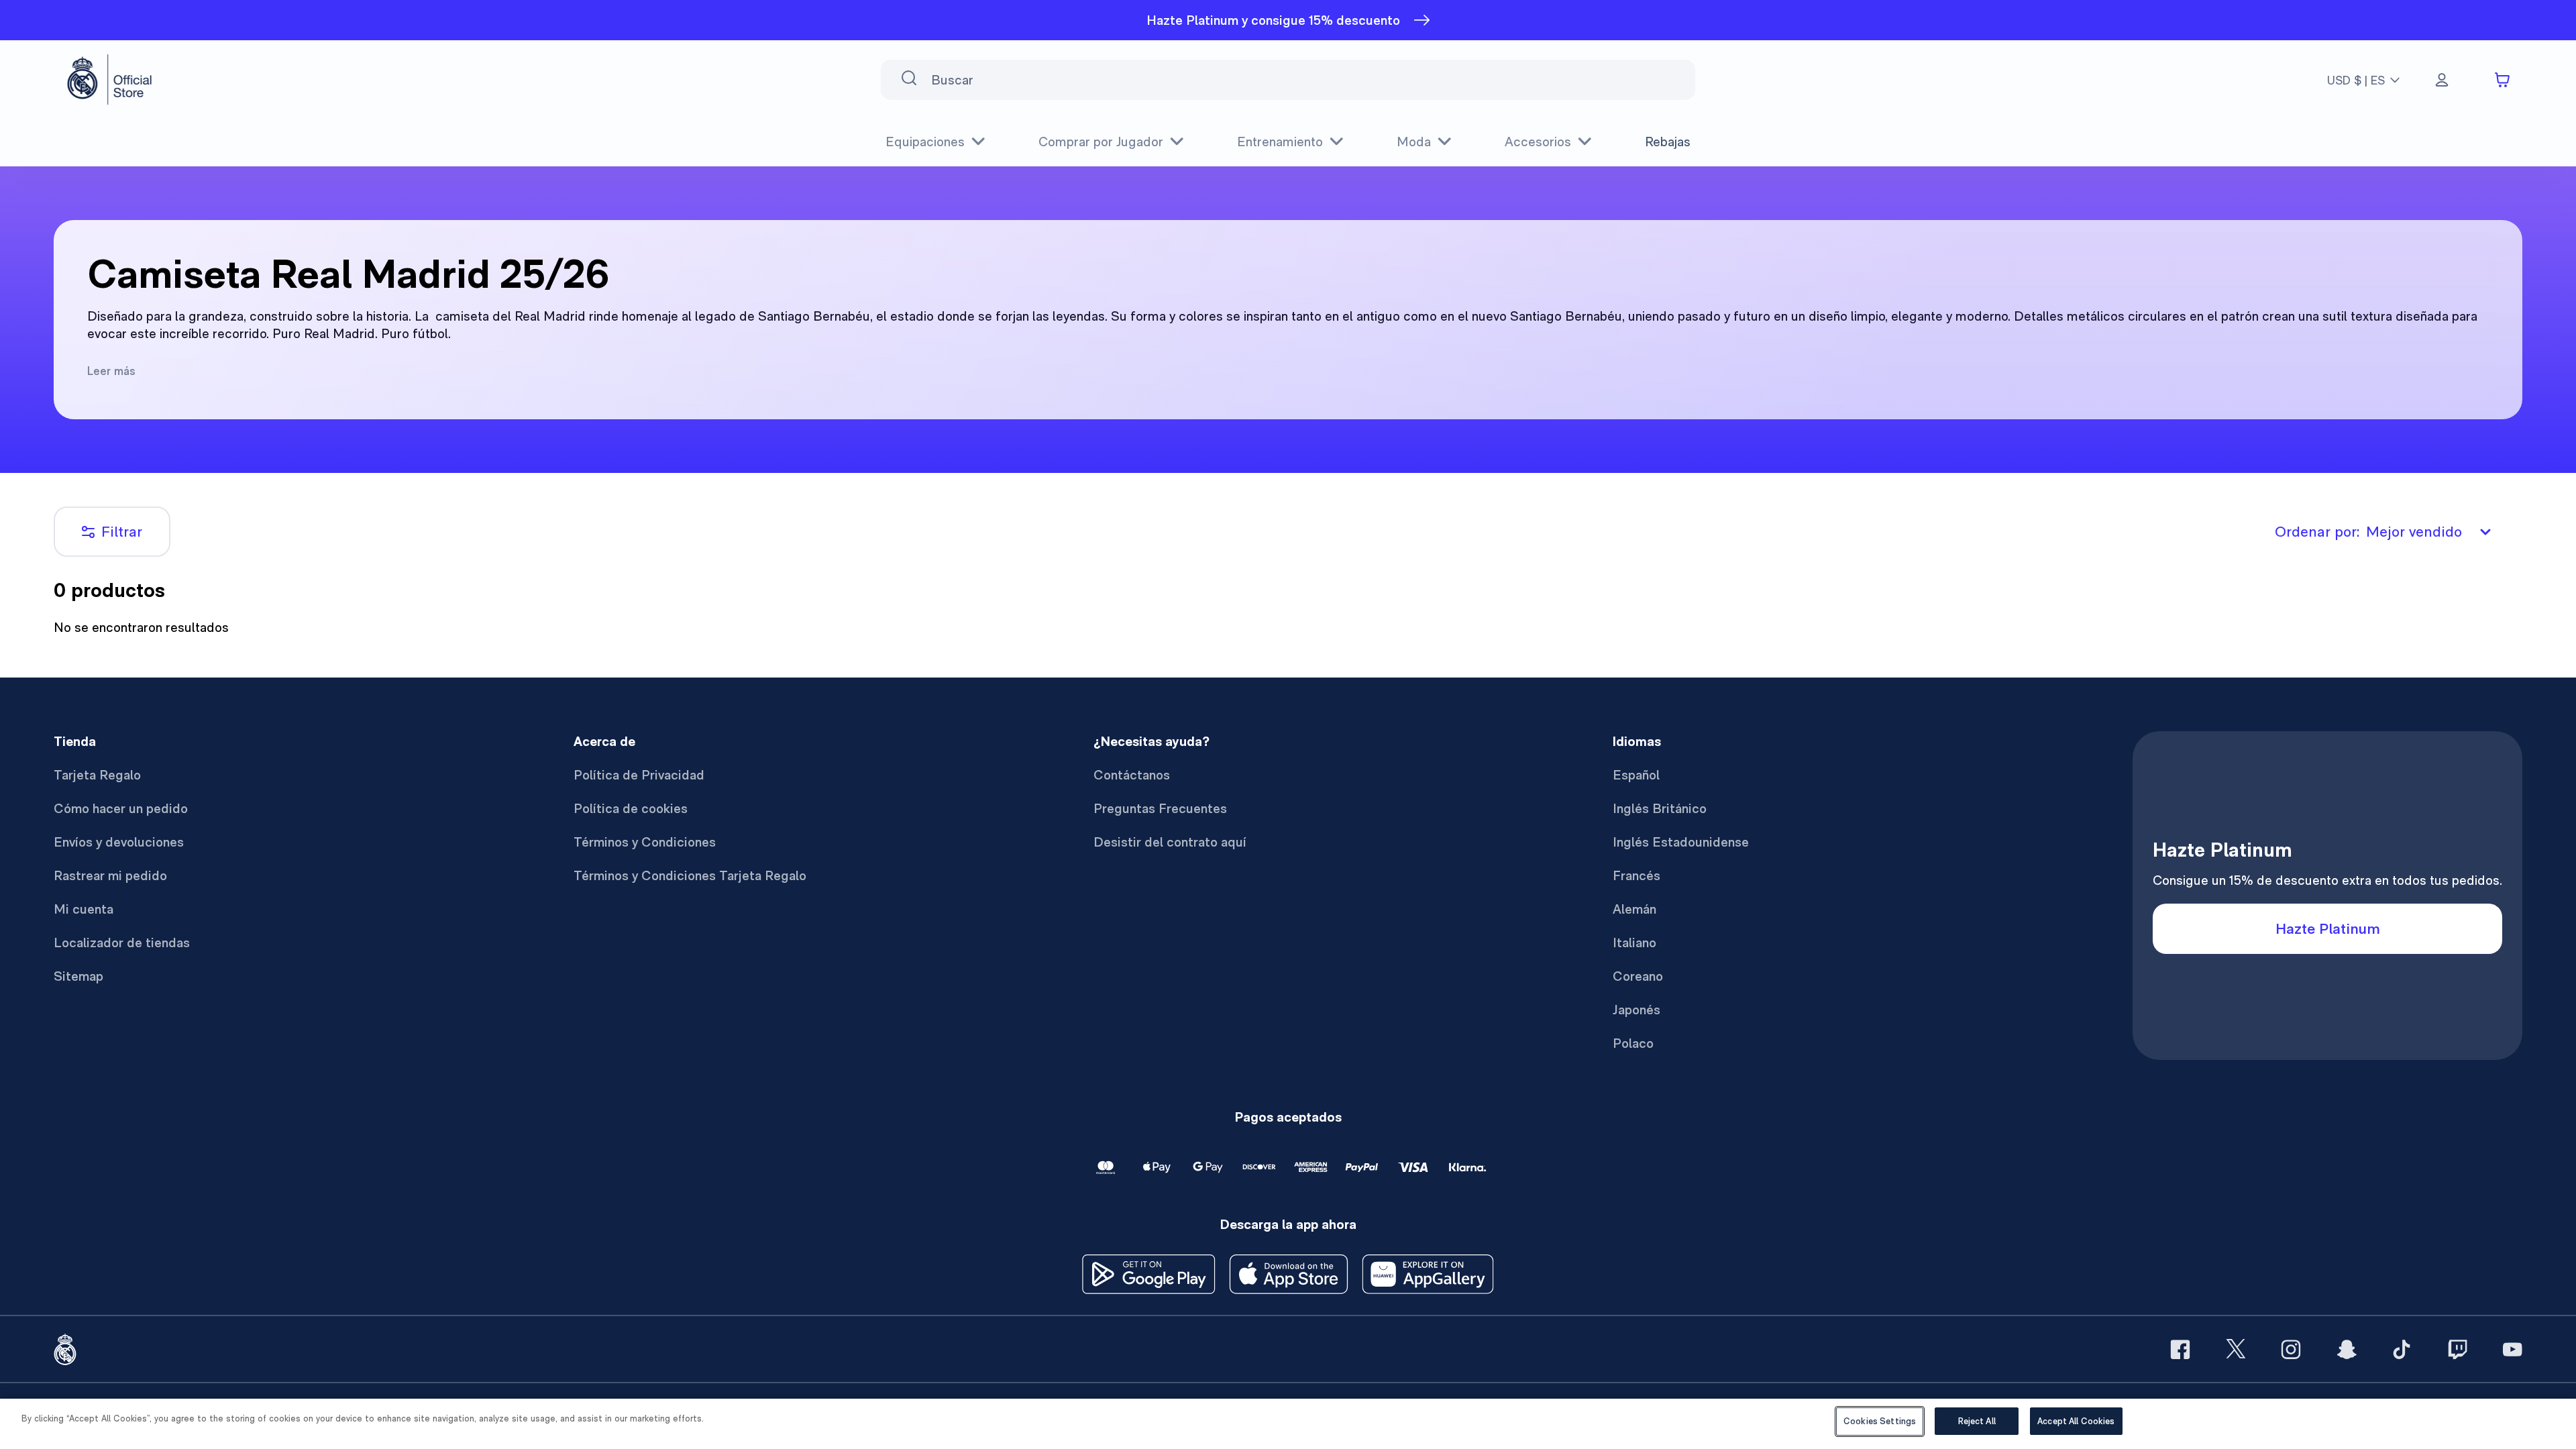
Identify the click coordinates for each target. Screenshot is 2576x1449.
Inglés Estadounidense (1681, 842)
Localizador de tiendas (122, 943)
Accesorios (1538, 142)
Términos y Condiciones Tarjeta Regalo (690, 875)
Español (1636, 775)
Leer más (111, 371)
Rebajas (1668, 142)
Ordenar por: (2368, 531)
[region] (1288, 1424)
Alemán (1634, 909)
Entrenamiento (1280, 142)
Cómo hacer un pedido (121, 808)
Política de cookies (631, 808)
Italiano (1634, 943)
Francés (1636, 875)
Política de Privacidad (639, 775)
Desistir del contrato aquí (1170, 842)
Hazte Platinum (2328, 928)
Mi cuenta (84, 909)
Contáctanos (1132, 775)
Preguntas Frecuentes (1160, 808)
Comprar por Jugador (1101, 142)
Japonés (1636, 1010)
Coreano (1638, 976)
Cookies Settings (1880, 1421)
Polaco (1633, 1043)
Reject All (1977, 1421)
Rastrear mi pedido (110, 875)
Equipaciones (925, 142)
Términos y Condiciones (645, 842)
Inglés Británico (1660, 808)
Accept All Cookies (2076, 1421)
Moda (1414, 142)
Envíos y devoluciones (119, 842)
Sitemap (78, 976)
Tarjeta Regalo (97, 775)
